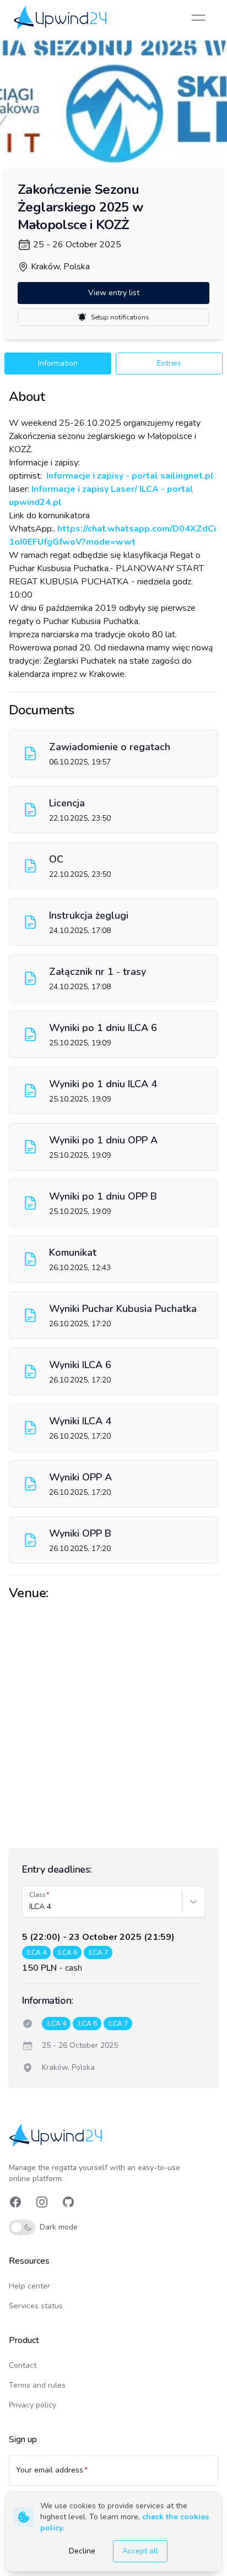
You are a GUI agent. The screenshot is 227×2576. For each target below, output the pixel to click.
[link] (61, 17)
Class (37, 1895)
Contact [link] (23, 2365)
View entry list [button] (114, 293)
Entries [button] (169, 363)
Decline (82, 2551)
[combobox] (30, 1907)
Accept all (140, 2551)
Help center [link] (29, 2286)
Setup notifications (120, 317)
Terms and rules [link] (37, 2385)
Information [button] (58, 363)
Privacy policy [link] (33, 2405)
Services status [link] (36, 2306)
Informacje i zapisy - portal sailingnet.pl (129, 476)
